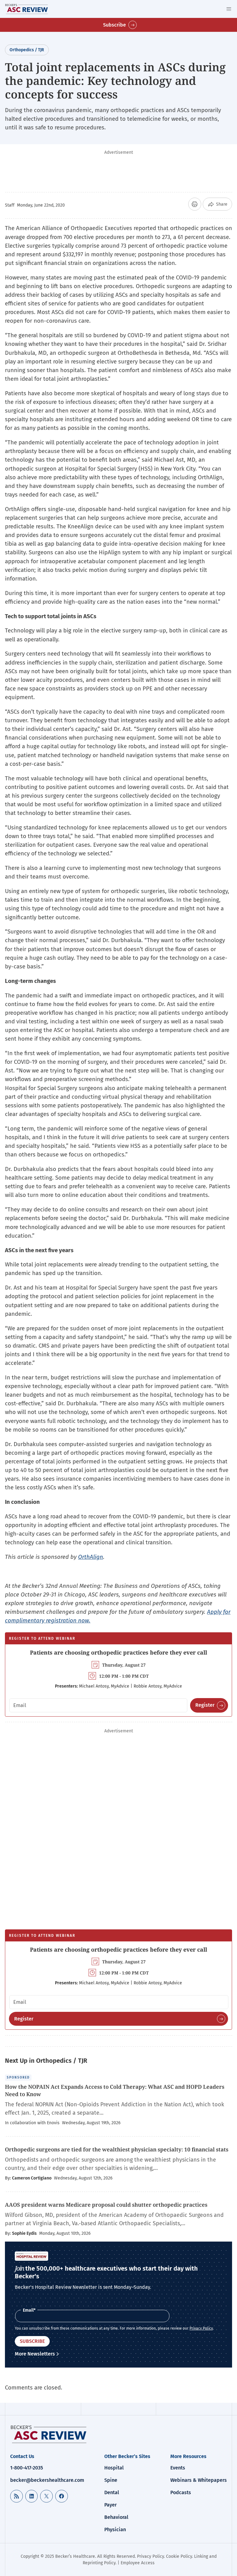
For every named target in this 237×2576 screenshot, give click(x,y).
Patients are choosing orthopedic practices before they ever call (118, 1652)
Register (205, 1705)
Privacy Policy (201, 2328)
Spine (111, 2480)
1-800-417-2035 (27, 2468)
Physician (115, 2530)
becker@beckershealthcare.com (47, 2480)
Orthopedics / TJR (27, 50)
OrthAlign (91, 1557)
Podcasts (181, 2492)
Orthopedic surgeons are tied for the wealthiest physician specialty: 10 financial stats (117, 2149)
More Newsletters (35, 2354)
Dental (112, 2492)
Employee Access (138, 2563)
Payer (110, 2505)
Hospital (114, 2468)
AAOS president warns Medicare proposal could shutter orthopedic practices (106, 2205)
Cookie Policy (179, 2556)
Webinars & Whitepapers (199, 2480)
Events (178, 2468)
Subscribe (114, 25)
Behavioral (116, 2517)
